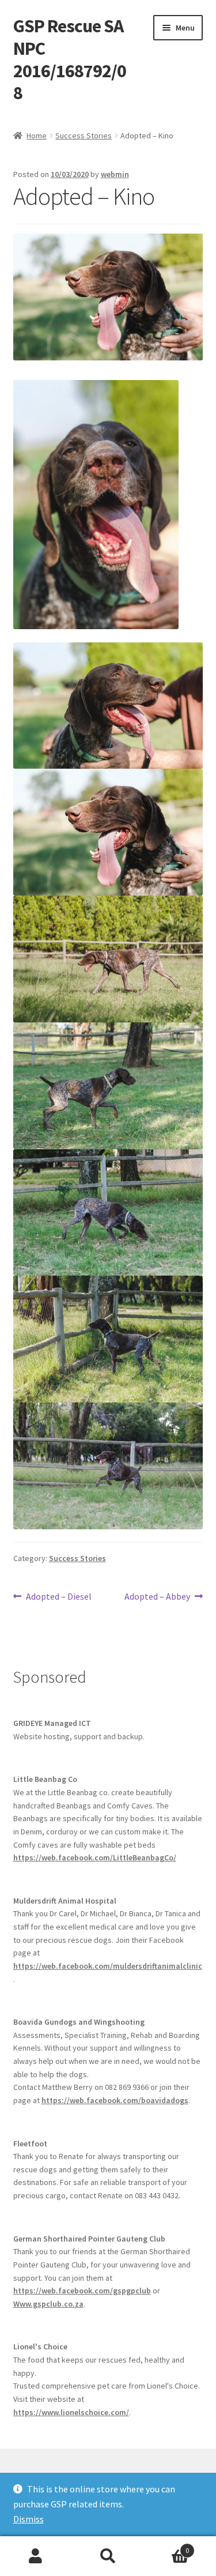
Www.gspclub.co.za (48, 2304)
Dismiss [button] (29, 2519)
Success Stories (84, 136)
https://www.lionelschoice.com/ (71, 2412)
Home (37, 136)
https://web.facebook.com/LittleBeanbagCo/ (95, 1857)
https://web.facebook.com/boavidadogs (115, 2100)
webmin (115, 174)
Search (108, 2556)
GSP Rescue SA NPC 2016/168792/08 (70, 60)
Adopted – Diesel (58, 1597)
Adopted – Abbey (157, 1597)
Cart (166, 2546)
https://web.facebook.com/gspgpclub (82, 2291)
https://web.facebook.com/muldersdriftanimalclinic (108, 1966)
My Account (36, 2556)
